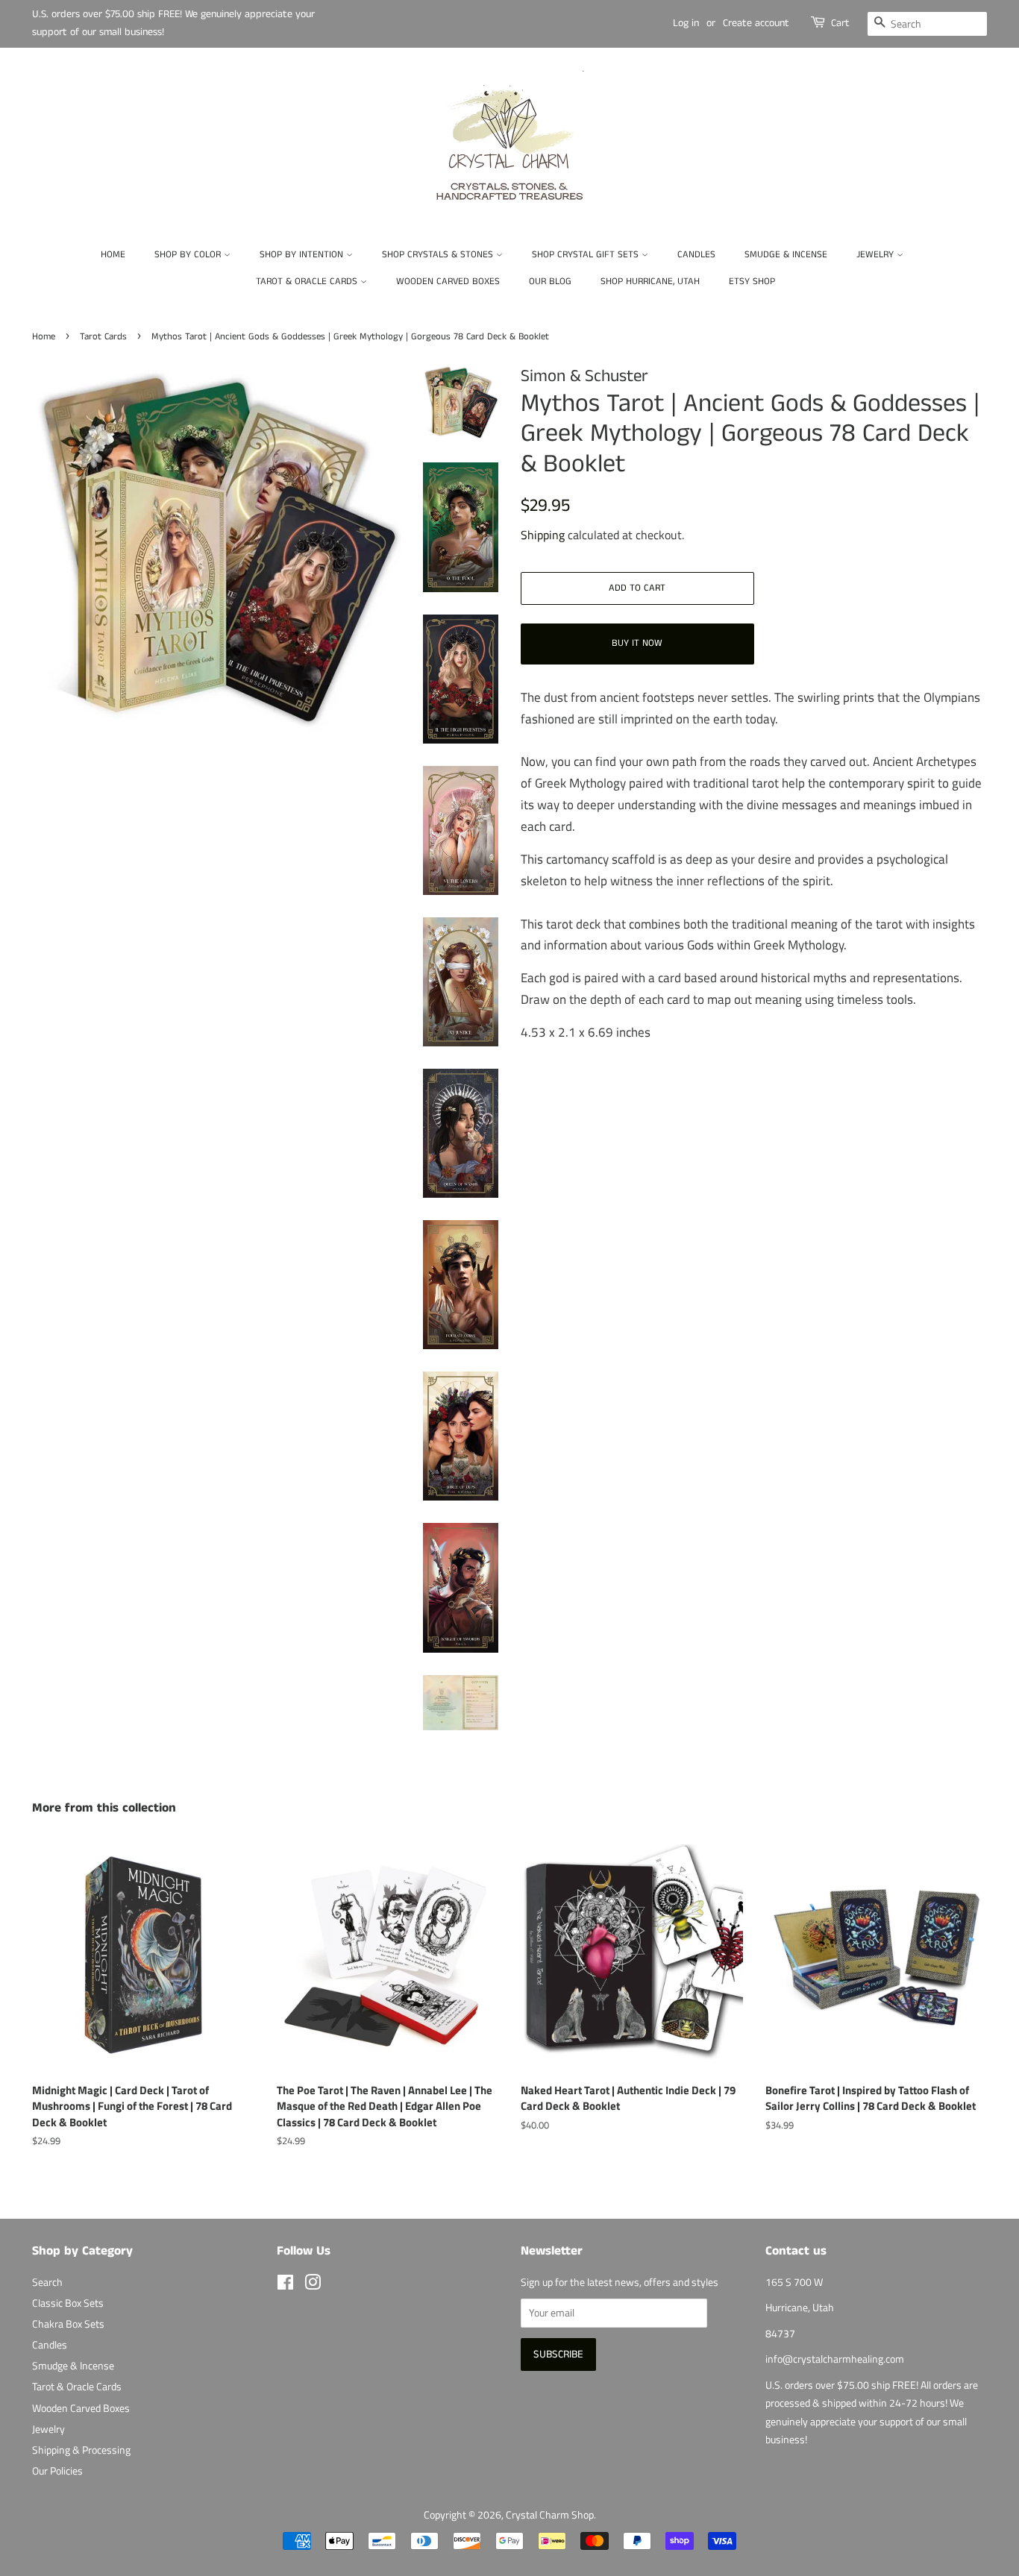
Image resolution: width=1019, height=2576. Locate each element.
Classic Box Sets (68, 2303)
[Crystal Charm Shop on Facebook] (285, 2285)
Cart (840, 23)
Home (113, 255)
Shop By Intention (303, 255)
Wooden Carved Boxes (448, 282)
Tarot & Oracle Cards (308, 282)
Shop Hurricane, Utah (650, 282)
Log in (686, 23)
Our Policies (57, 2471)
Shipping (543, 535)
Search (47, 2282)
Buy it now (637, 643)
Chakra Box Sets (68, 2324)
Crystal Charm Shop (550, 2515)
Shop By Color (189, 255)
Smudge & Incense (786, 255)
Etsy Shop (752, 282)
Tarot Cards (103, 336)
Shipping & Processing (81, 2450)
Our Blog (550, 282)
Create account (756, 23)
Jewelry (877, 255)
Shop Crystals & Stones (439, 255)
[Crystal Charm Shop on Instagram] (313, 2285)
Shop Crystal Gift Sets (587, 255)
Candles (696, 255)
